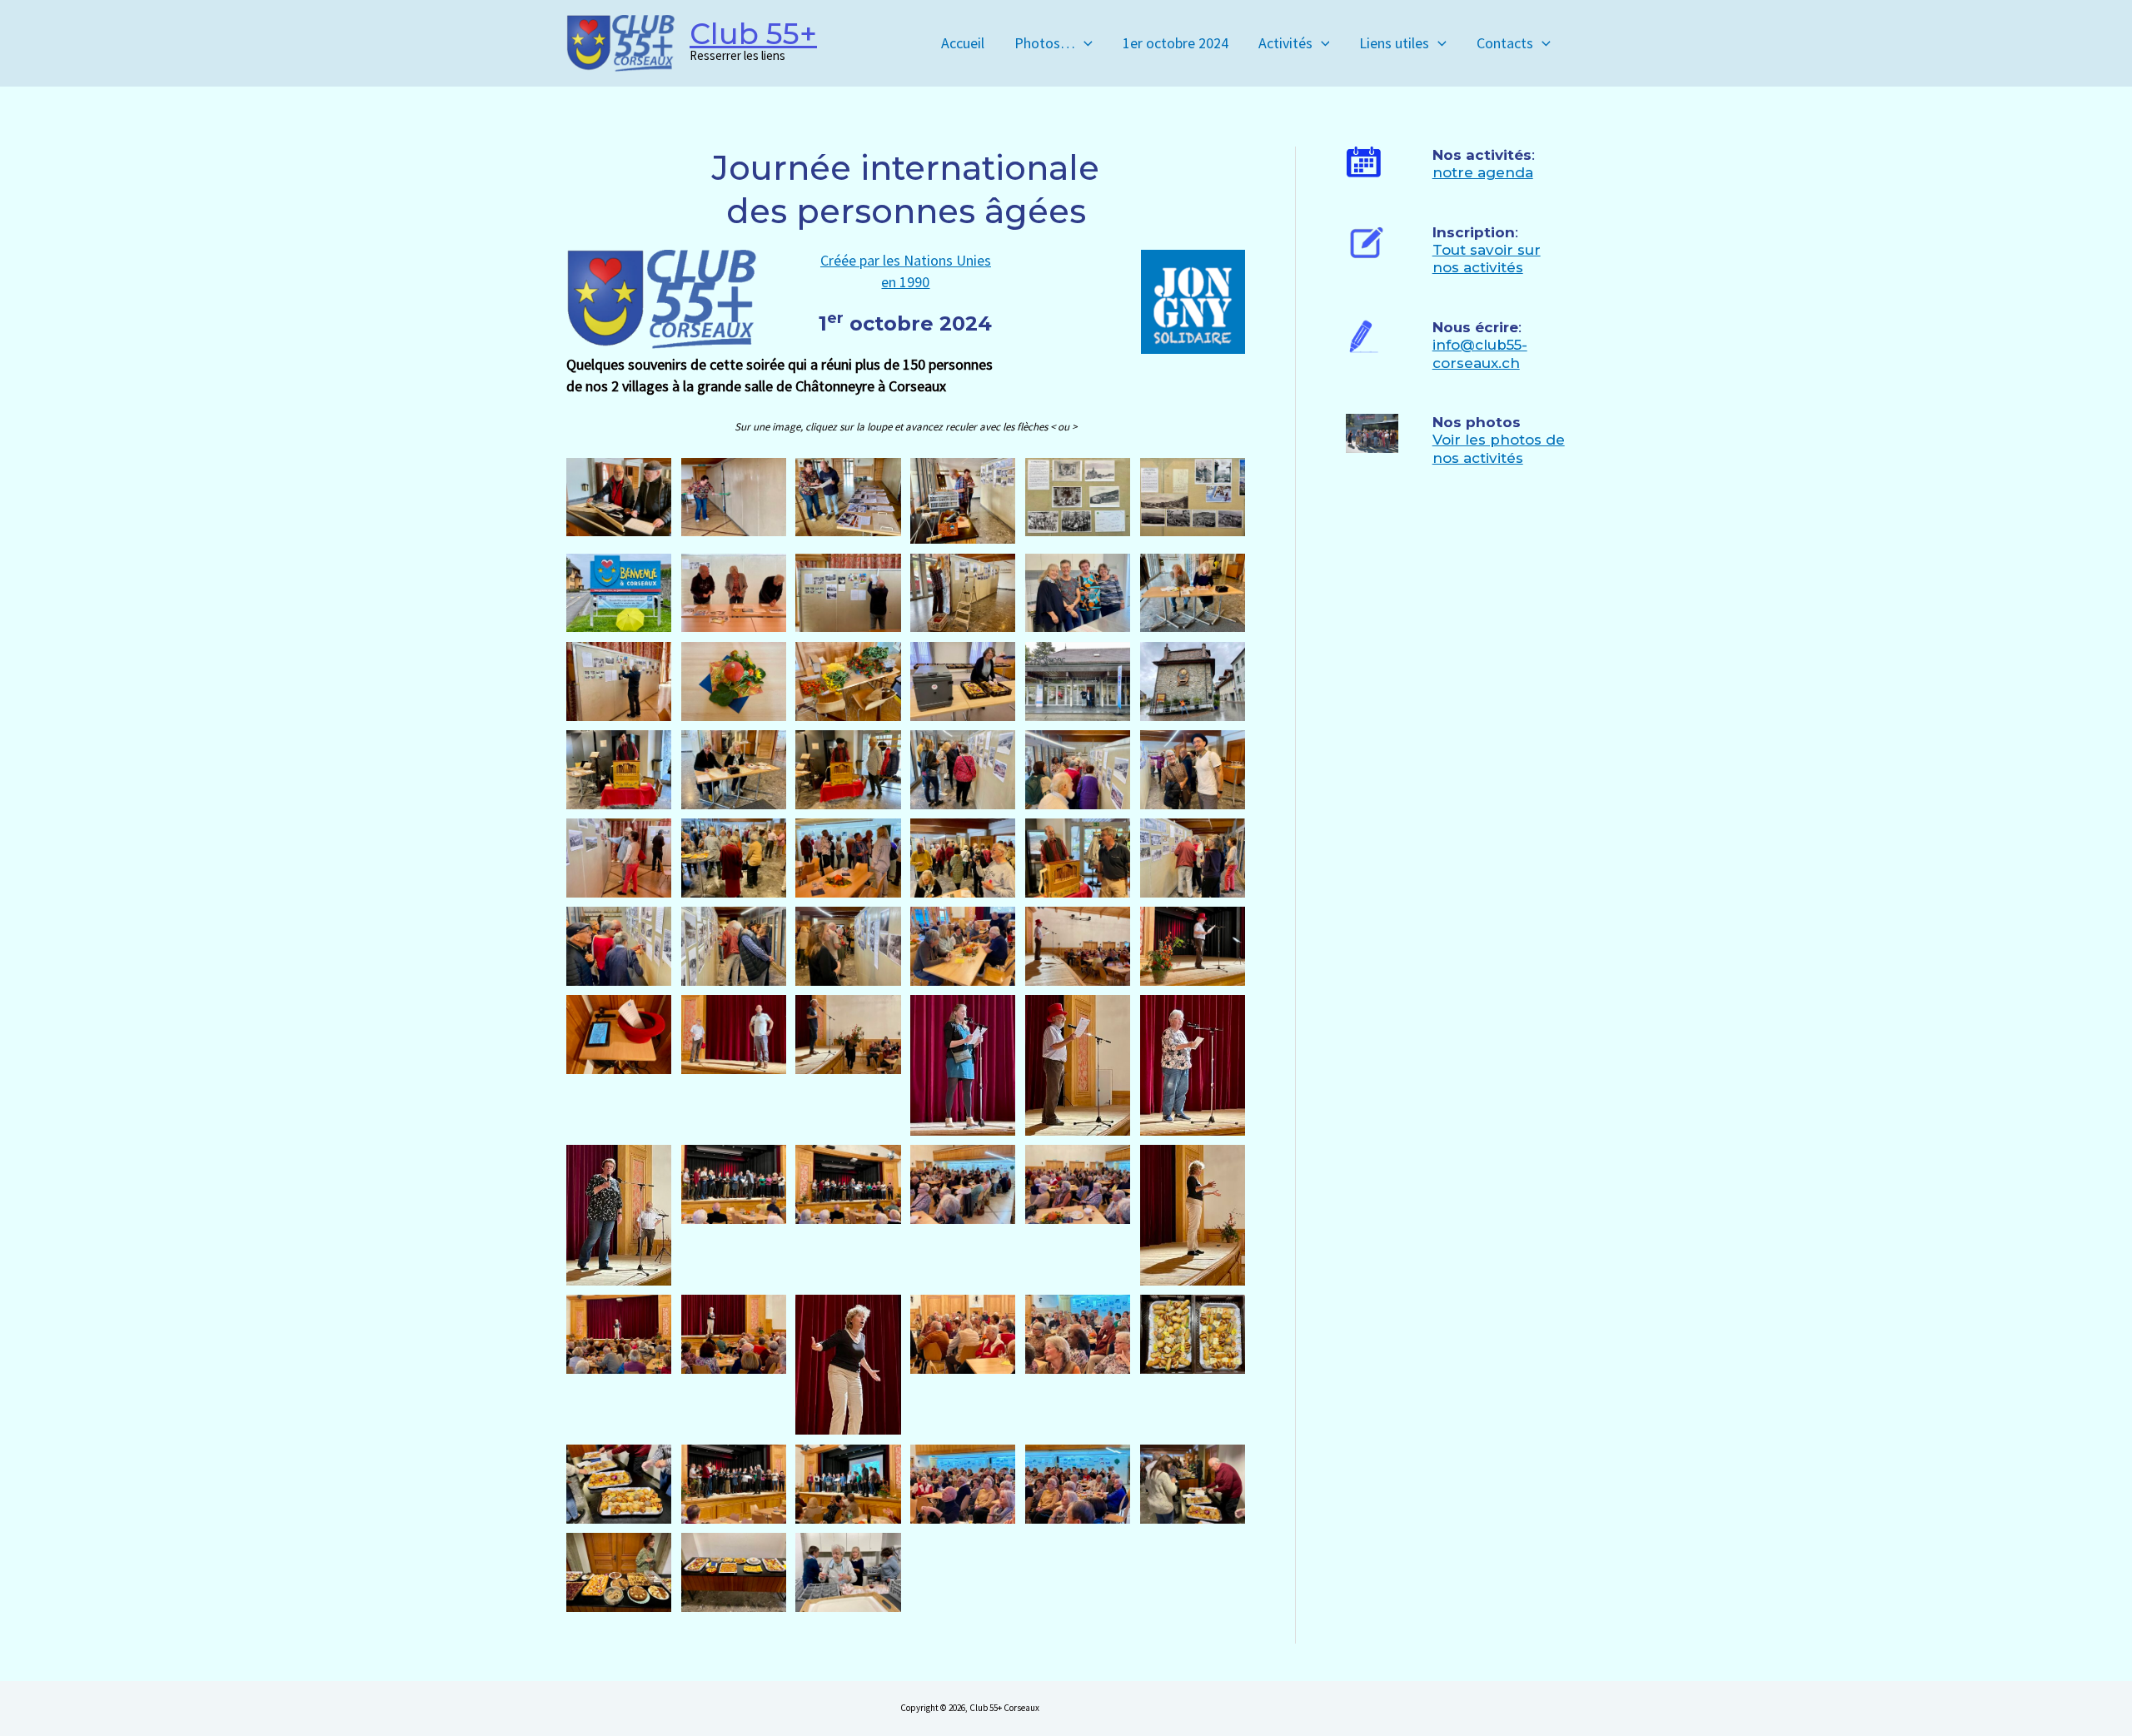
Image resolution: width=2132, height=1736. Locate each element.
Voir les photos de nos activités (1499, 448)
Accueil (963, 43)
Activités (1285, 43)
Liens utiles (1394, 43)
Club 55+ (753, 34)
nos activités (1478, 267)
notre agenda (1483, 172)
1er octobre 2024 (1176, 43)
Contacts (1505, 43)
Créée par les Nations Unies (906, 260)
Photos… (1045, 43)
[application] (1084, 43)
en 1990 (905, 282)
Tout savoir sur (1487, 250)
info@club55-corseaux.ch (1480, 353)
